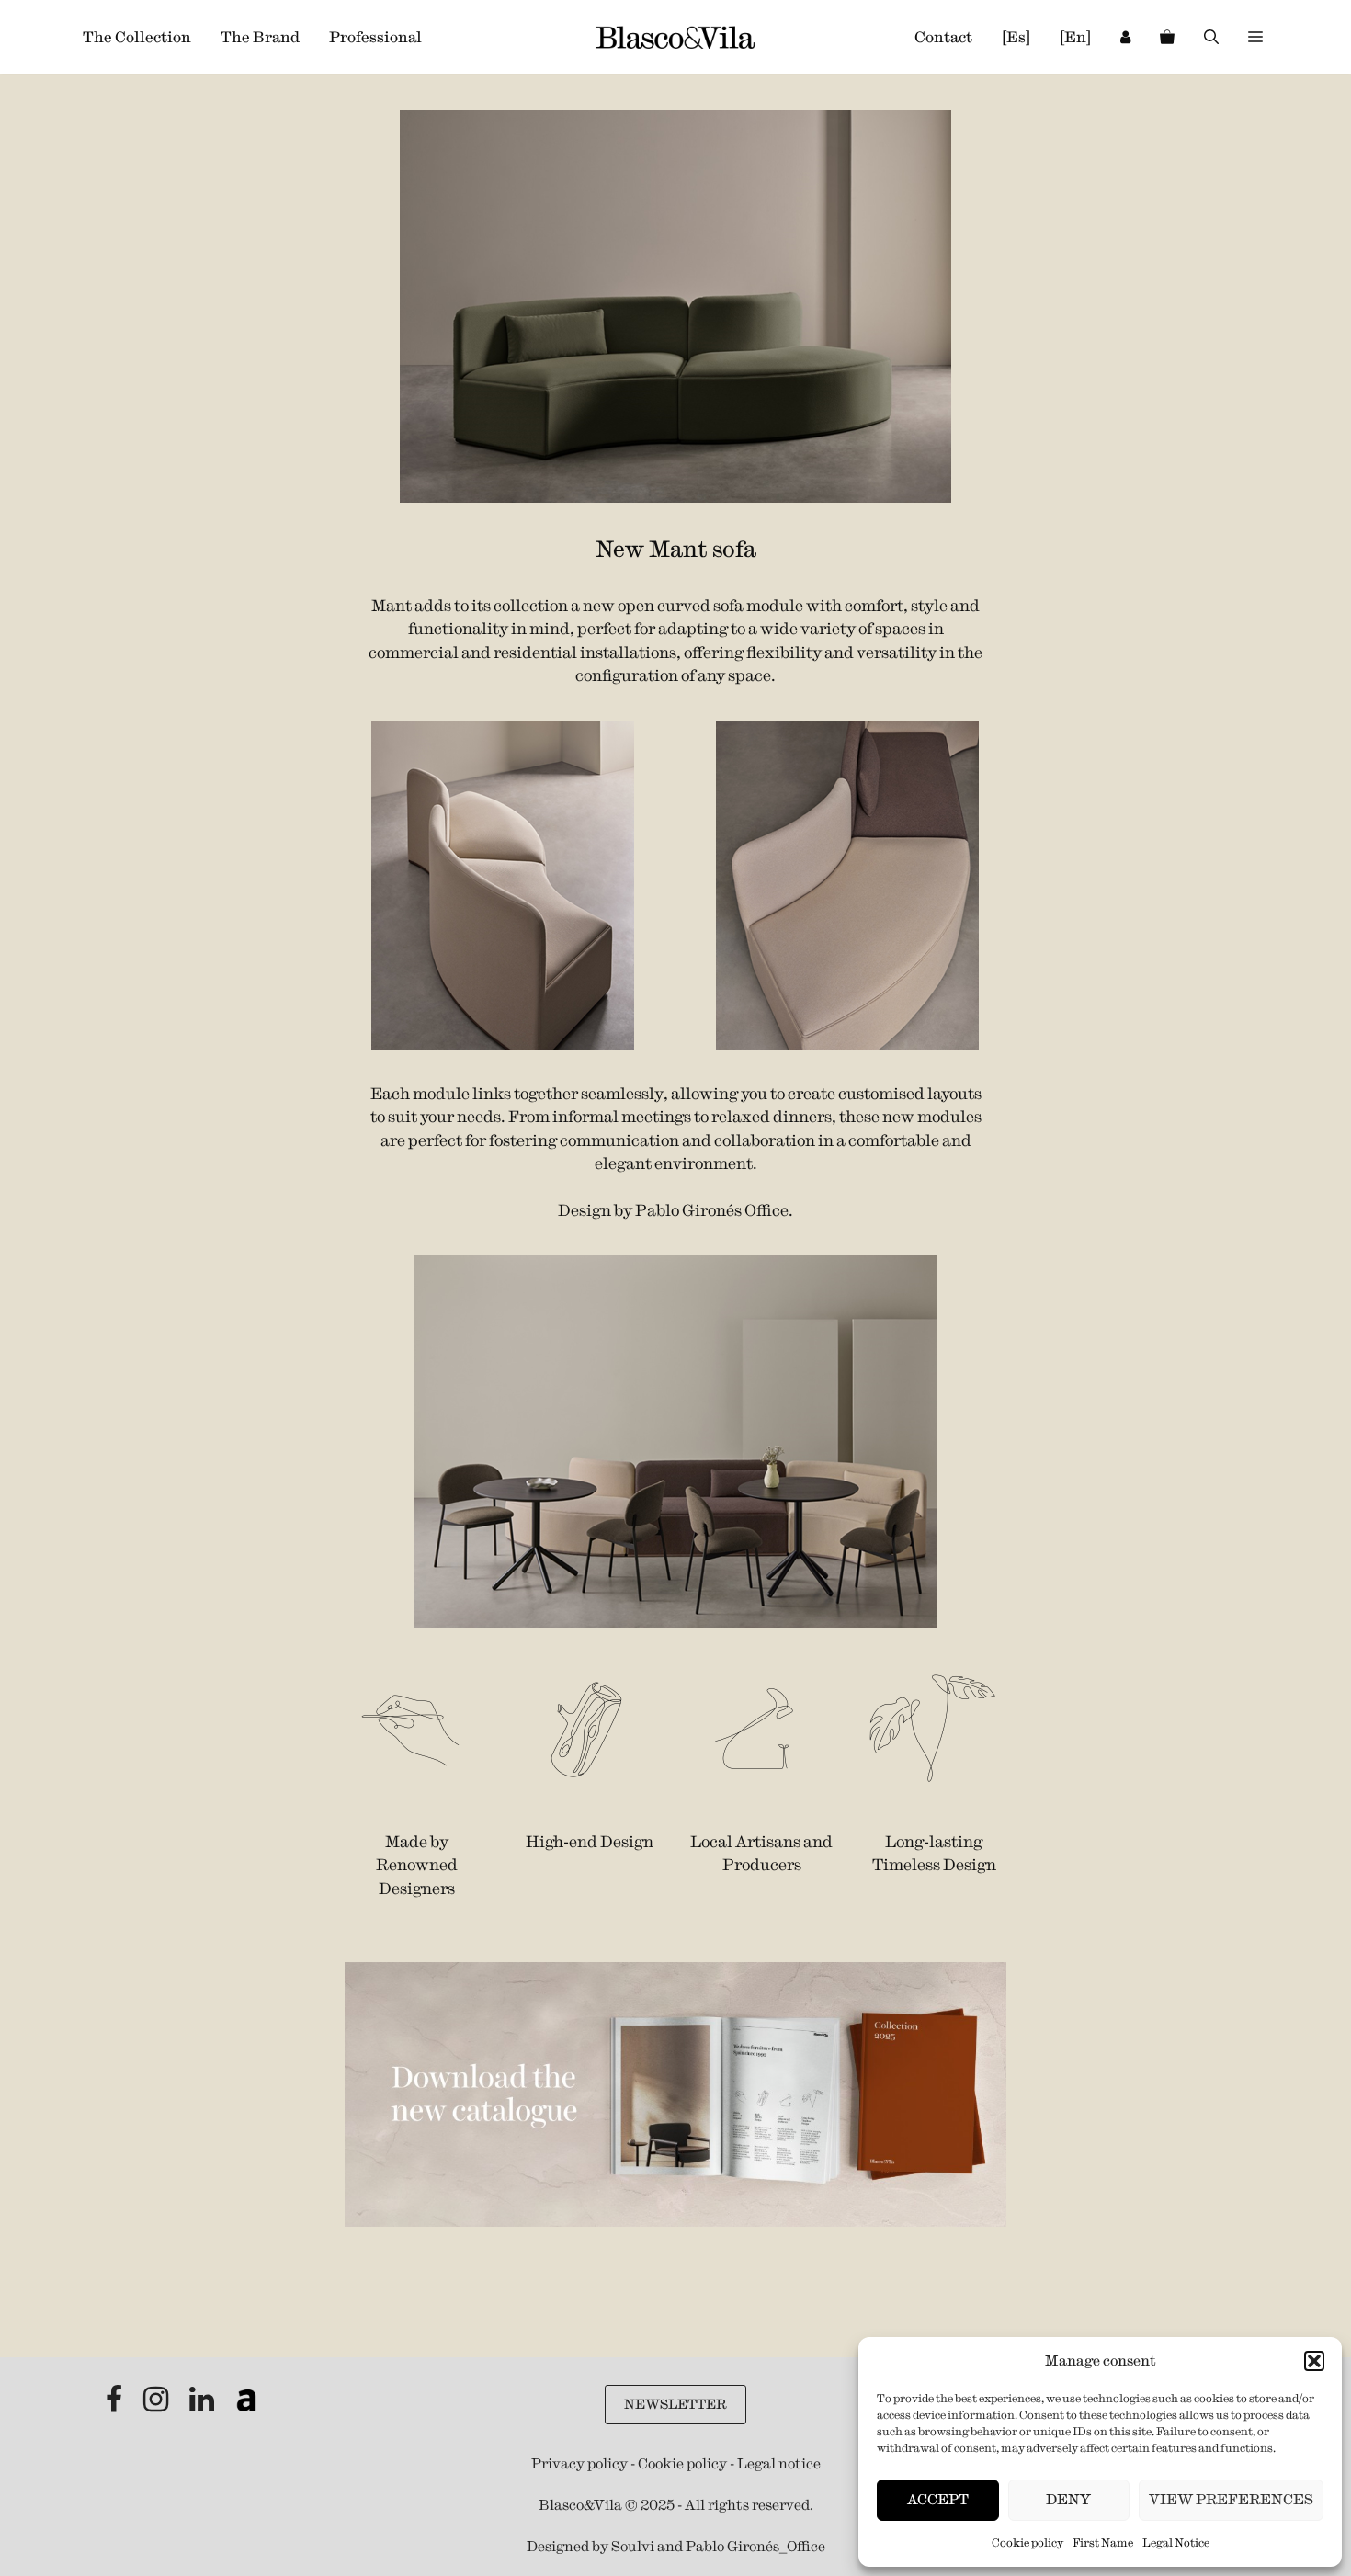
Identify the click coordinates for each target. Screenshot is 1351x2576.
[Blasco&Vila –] (675, 37)
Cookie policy (1027, 2542)
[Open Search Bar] (1211, 37)
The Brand (260, 37)
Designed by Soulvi (590, 2546)
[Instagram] (157, 2405)
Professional (375, 37)
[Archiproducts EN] (246, 2405)
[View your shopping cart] (1167, 37)
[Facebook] (115, 2405)
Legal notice (779, 2463)
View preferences (1231, 2499)
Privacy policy (579, 2463)
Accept (938, 2499)
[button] (1314, 2361)
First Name (1103, 2542)
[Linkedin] (203, 2405)
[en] (1075, 37)
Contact (943, 37)
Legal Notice (1176, 2542)
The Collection (137, 37)
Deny (1068, 2499)
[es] (1016, 37)
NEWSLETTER (675, 2404)
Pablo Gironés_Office (755, 2546)
